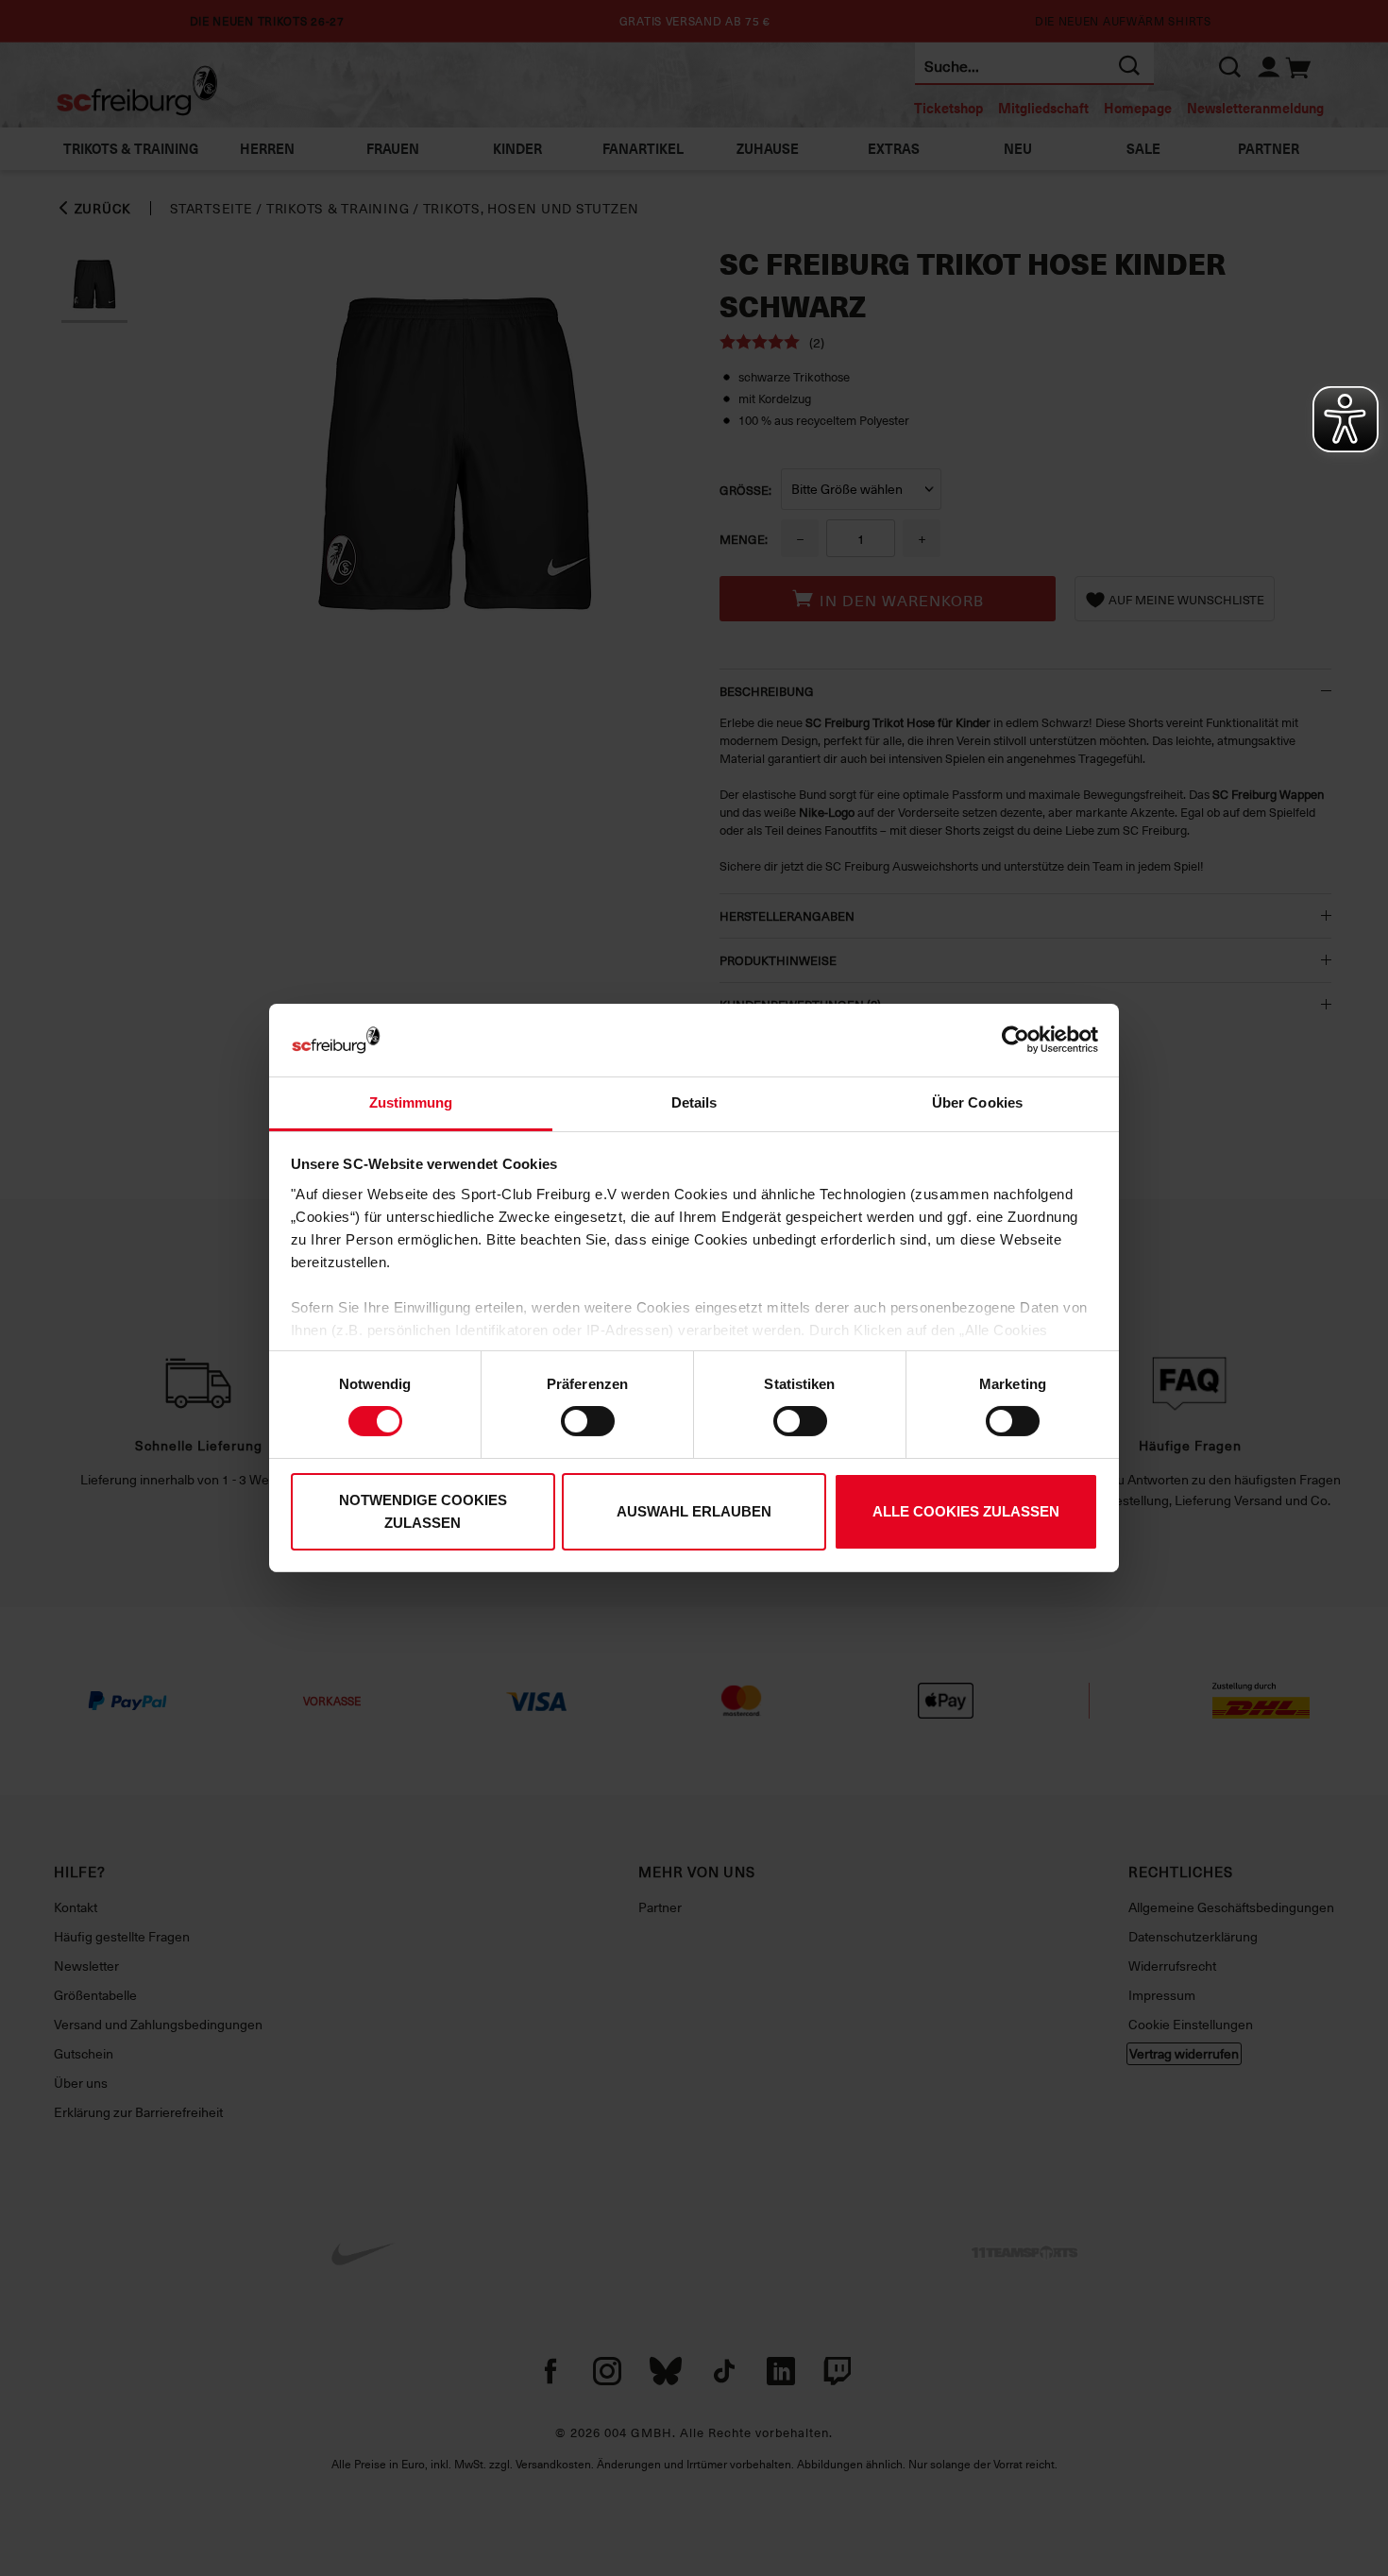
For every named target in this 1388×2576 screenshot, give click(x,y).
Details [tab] (694, 1102)
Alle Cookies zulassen (966, 1511)
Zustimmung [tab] (411, 1102)
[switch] (588, 1421)
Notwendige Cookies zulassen (423, 1511)
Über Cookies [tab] (977, 1102)
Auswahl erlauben (694, 1511)
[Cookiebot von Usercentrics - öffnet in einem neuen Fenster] (1016, 1040)
